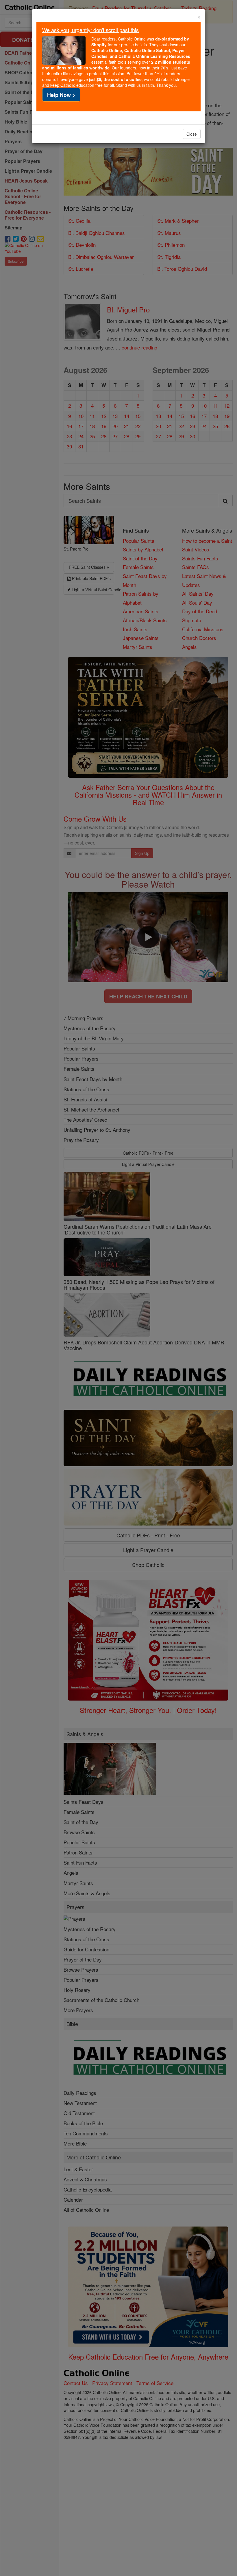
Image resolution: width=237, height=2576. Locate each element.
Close (192, 134)
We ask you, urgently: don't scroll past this (90, 30)
